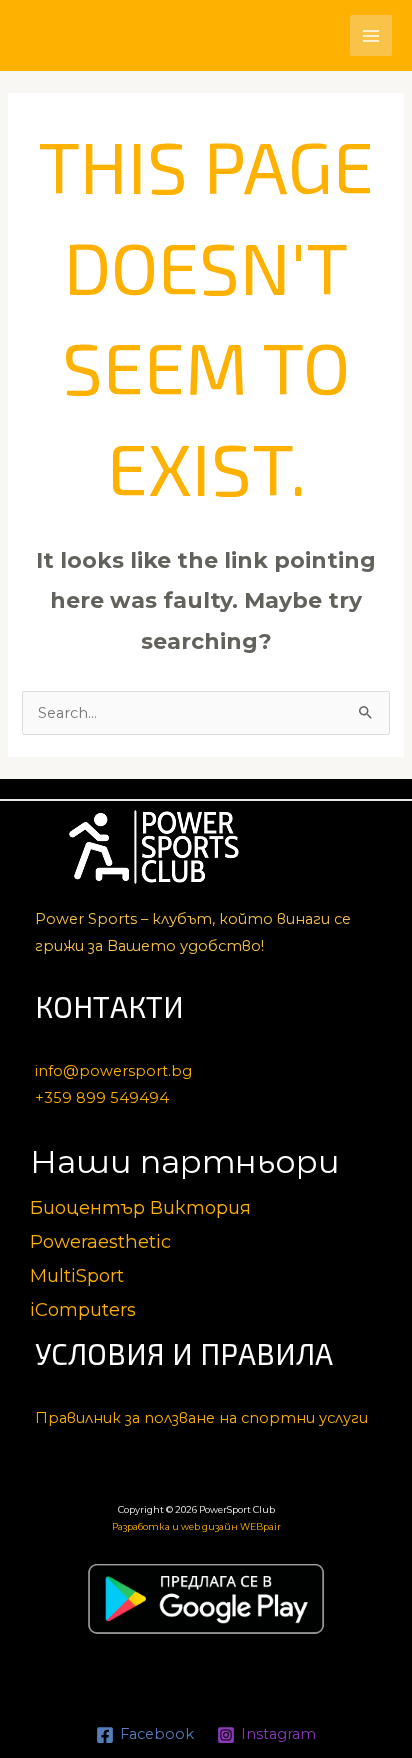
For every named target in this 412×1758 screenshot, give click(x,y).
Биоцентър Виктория (140, 1207)
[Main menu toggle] (371, 36)
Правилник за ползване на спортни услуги (201, 1418)
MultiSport (77, 1275)
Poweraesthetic (100, 1241)
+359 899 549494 (102, 1098)
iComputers (83, 1309)
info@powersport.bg (113, 1071)
